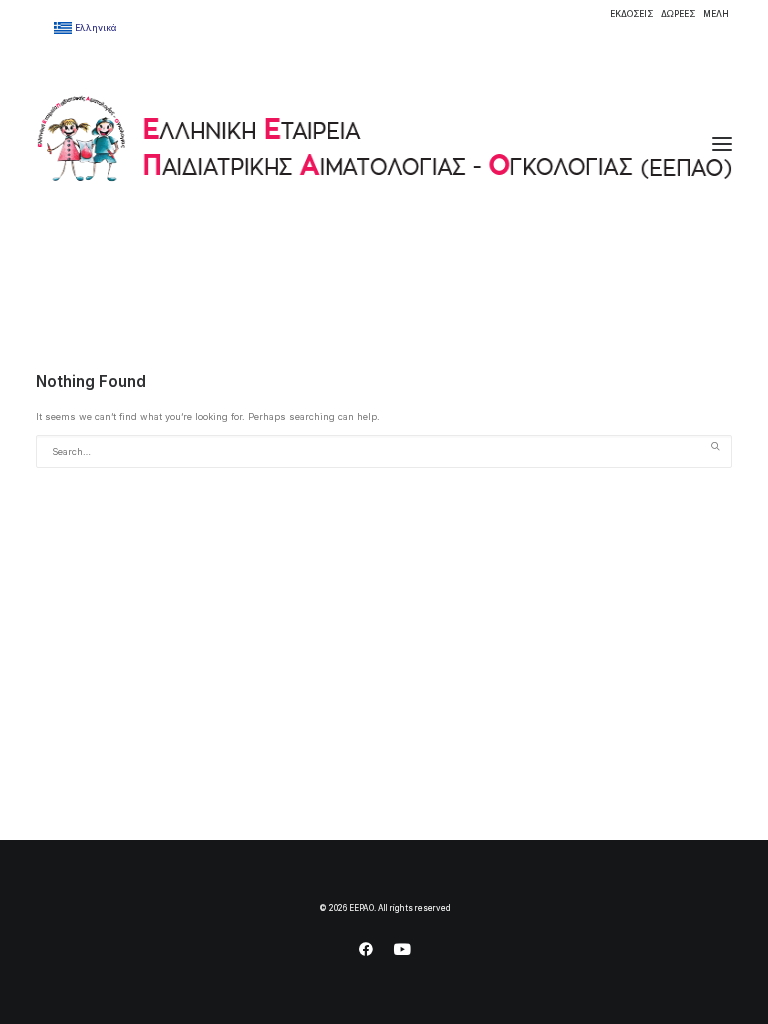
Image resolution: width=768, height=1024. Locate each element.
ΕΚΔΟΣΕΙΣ (631, 14)
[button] (722, 143)
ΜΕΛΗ (716, 14)
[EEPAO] (384, 143)
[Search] (384, 451)
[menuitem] (631, 14)
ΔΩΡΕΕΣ (678, 14)
